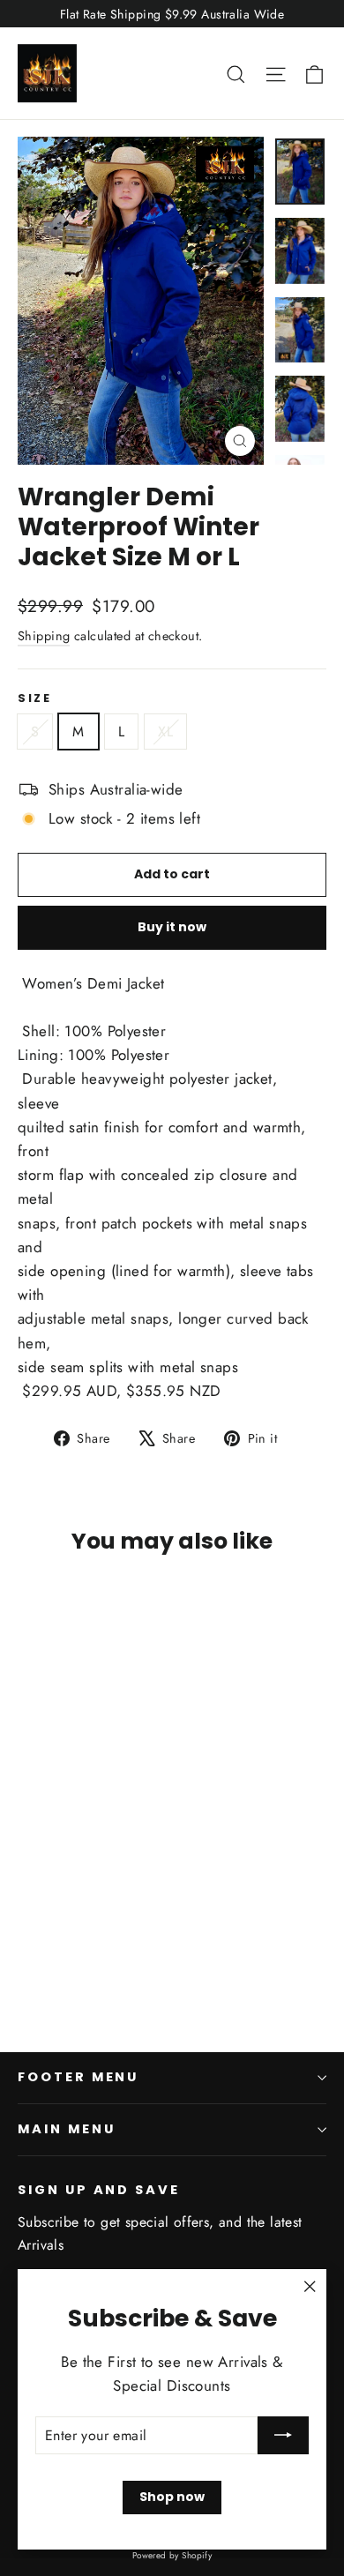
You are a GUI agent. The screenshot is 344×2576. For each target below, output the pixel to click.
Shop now (172, 2497)
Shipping (44, 636)
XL (165, 732)
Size (34, 698)
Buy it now (172, 927)
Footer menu (78, 2077)
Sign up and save (99, 2190)
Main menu (66, 2129)
